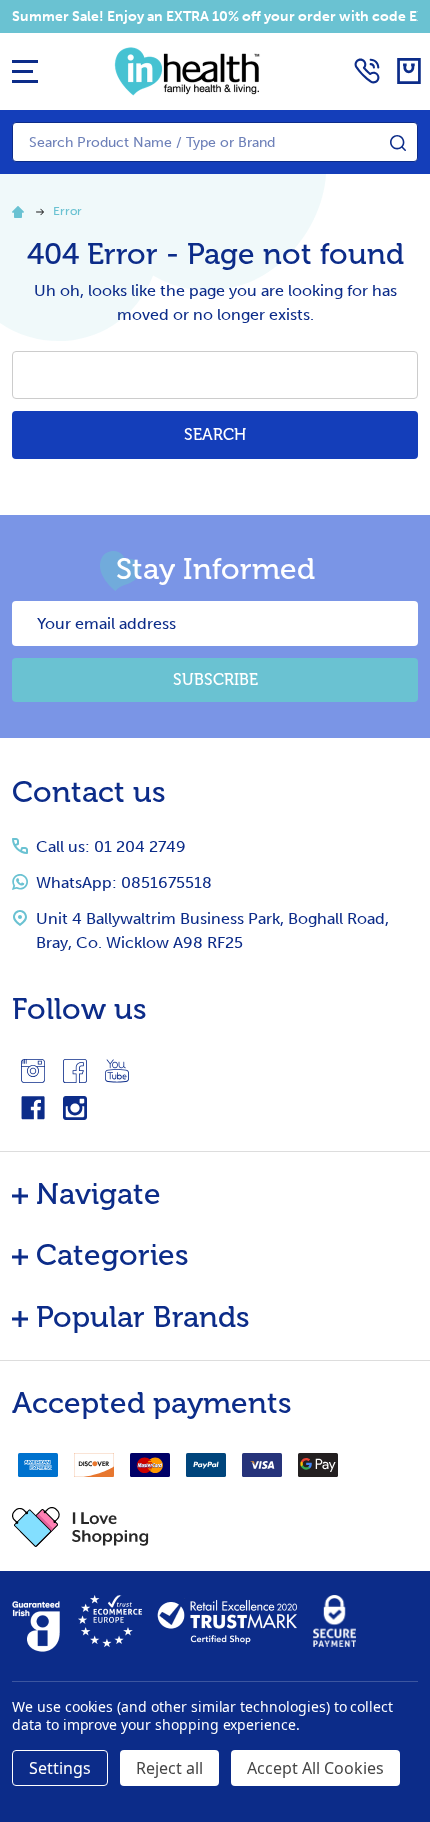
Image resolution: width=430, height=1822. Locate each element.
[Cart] (409, 71)
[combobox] (215, 142)
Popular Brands (143, 1317)
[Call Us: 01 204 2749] (367, 71)
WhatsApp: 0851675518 (124, 882)
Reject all (169, 1768)
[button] (215, 1527)
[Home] (21, 211)
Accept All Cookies (315, 1768)
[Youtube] (117, 1071)
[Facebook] (75, 1071)
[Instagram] (33, 1071)
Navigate (98, 1194)
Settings (60, 1768)
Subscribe (215, 679)
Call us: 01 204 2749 (111, 846)
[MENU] (25, 71)
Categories (112, 1255)
